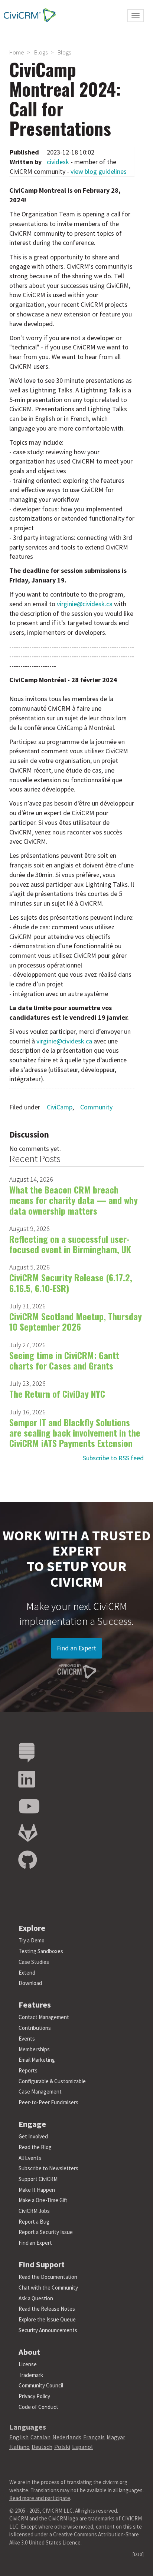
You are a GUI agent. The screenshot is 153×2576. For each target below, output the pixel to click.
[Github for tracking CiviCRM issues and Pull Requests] (27, 1860)
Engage (32, 2124)
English (19, 2437)
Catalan (40, 2437)
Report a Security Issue (46, 2232)
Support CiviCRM (38, 2179)
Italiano (19, 2447)
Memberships (34, 2049)
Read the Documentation (48, 2277)
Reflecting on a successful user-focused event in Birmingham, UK (70, 1244)
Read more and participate (40, 2498)
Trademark (31, 2375)
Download (30, 1983)
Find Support (42, 2264)
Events (27, 2039)
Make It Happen (37, 2190)
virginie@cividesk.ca (85, 604)
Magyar (116, 2437)
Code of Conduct (38, 2407)
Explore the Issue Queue (47, 2319)
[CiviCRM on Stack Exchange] (27, 1753)
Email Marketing (37, 2060)
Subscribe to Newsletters (48, 2168)
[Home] (28, 15)
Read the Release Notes (47, 2309)
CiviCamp (60, 1107)
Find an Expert (76, 1648)
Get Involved (33, 2136)
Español (82, 2447)
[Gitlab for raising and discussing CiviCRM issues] (28, 1833)
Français (94, 2437)
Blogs (41, 52)
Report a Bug (34, 2222)
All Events (30, 2158)
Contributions (35, 2028)
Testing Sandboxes (41, 1951)
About (29, 2352)
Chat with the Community (48, 2288)
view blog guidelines (99, 171)
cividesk (58, 162)
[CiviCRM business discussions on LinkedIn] (27, 1780)
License (28, 2364)
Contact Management (44, 2017)
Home (17, 52)
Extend (27, 1973)
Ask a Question (36, 2298)
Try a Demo (32, 1940)
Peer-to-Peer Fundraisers (48, 2102)
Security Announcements (48, 2330)
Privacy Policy (34, 2396)
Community (96, 1107)
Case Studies (34, 1962)
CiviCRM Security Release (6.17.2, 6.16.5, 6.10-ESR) (71, 1282)
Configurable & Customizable (52, 2081)
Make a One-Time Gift (43, 2200)
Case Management (40, 2092)
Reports (28, 2070)
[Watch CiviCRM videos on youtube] (29, 1807)
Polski (62, 2447)
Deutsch (42, 2447)
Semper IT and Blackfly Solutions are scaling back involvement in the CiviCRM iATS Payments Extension (75, 1433)
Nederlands (67, 2437)
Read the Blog (35, 2147)
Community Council (41, 2385)
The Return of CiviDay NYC (57, 1394)
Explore (32, 1928)
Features (35, 2005)
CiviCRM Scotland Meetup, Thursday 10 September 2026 (76, 1321)
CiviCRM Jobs (34, 2211)
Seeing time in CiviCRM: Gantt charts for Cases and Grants (64, 1360)
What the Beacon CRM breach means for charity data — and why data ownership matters (74, 1200)
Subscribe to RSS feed (113, 1458)
